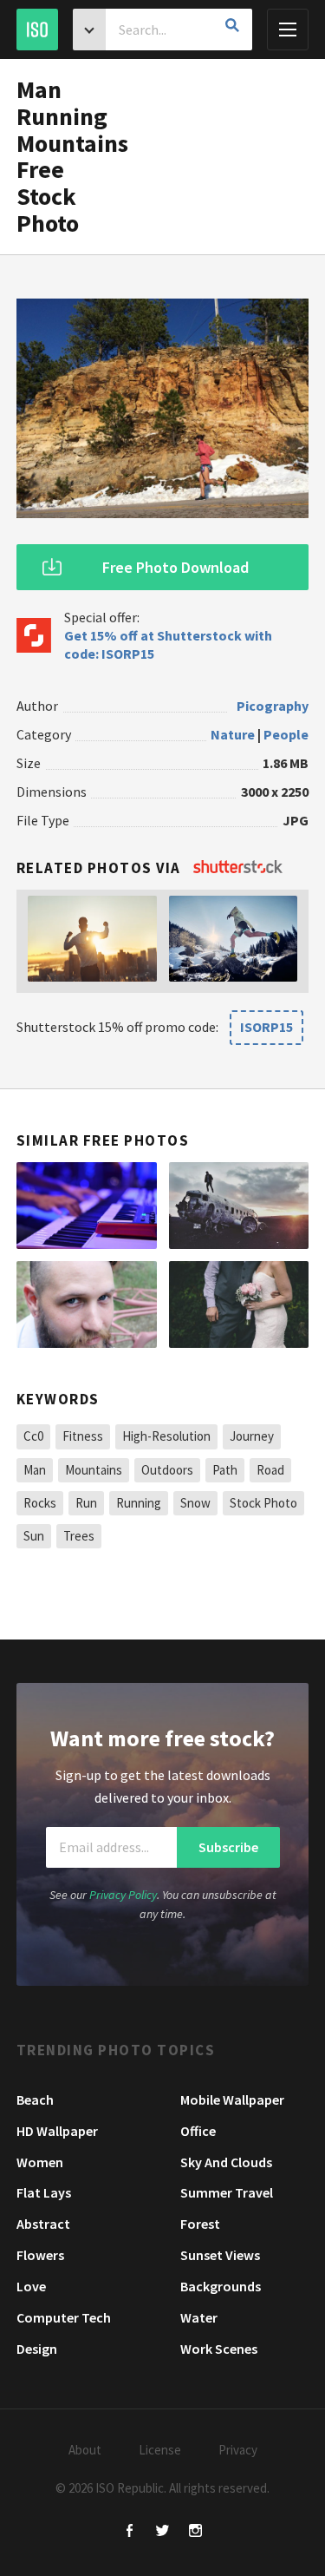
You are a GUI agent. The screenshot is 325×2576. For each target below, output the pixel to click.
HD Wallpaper (57, 2131)
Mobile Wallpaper (232, 2100)
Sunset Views (220, 2255)
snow (195, 1503)
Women (40, 2162)
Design (37, 2349)
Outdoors (167, 1470)
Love (31, 2286)
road (270, 1470)
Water (199, 2317)
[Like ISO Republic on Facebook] (130, 2532)
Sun (34, 1536)
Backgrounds (221, 2286)
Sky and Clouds (226, 2162)
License (160, 2450)
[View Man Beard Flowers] (87, 1304)
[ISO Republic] (37, 30)
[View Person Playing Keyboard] (87, 1206)
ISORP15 (266, 1027)
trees (79, 1536)
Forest (200, 2224)
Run (86, 1503)
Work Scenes (219, 2349)
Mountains (94, 1470)
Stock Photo (263, 1503)
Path (225, 1470)
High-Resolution (166, 1436)
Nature (233, 734)
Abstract (43, 2224)
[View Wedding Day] (239, 1304)
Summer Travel (227, 2192)
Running (139, 1503)
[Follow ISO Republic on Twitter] (162, 2532)
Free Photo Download (175, 567)
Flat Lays (44, 2192)
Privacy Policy (123, 1895)
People (286, 734)
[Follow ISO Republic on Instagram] (195, 2532)
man (35, 1470)
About (85, 2450)
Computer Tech (64, 2317)
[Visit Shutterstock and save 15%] (238, 868)
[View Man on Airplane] (239, 1206)
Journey (252, 1436)
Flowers (40, 2255)
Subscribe (228, 1847)
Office (198, 2131)
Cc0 (33, 1436)
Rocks (40, 1503)
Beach (35, 2100)
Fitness (83, 1436)
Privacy (238, 2450)
